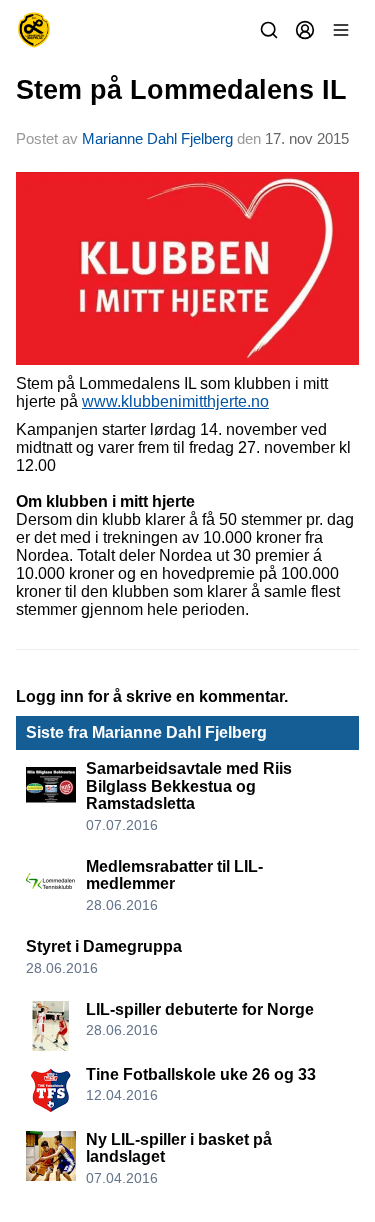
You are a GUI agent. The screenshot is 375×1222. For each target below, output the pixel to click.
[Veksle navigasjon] (341, 30)
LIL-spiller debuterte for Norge (200, 1009)
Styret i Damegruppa (104, 946)
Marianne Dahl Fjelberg (157, 138)
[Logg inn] (305, 30)
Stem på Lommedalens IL (181, 90)
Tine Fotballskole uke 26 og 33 (201, 1074)
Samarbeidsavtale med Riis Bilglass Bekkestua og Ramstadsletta (189, 786)
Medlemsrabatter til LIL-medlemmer (174, 875)
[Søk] (269, 30)
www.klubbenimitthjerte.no (175, 401)
